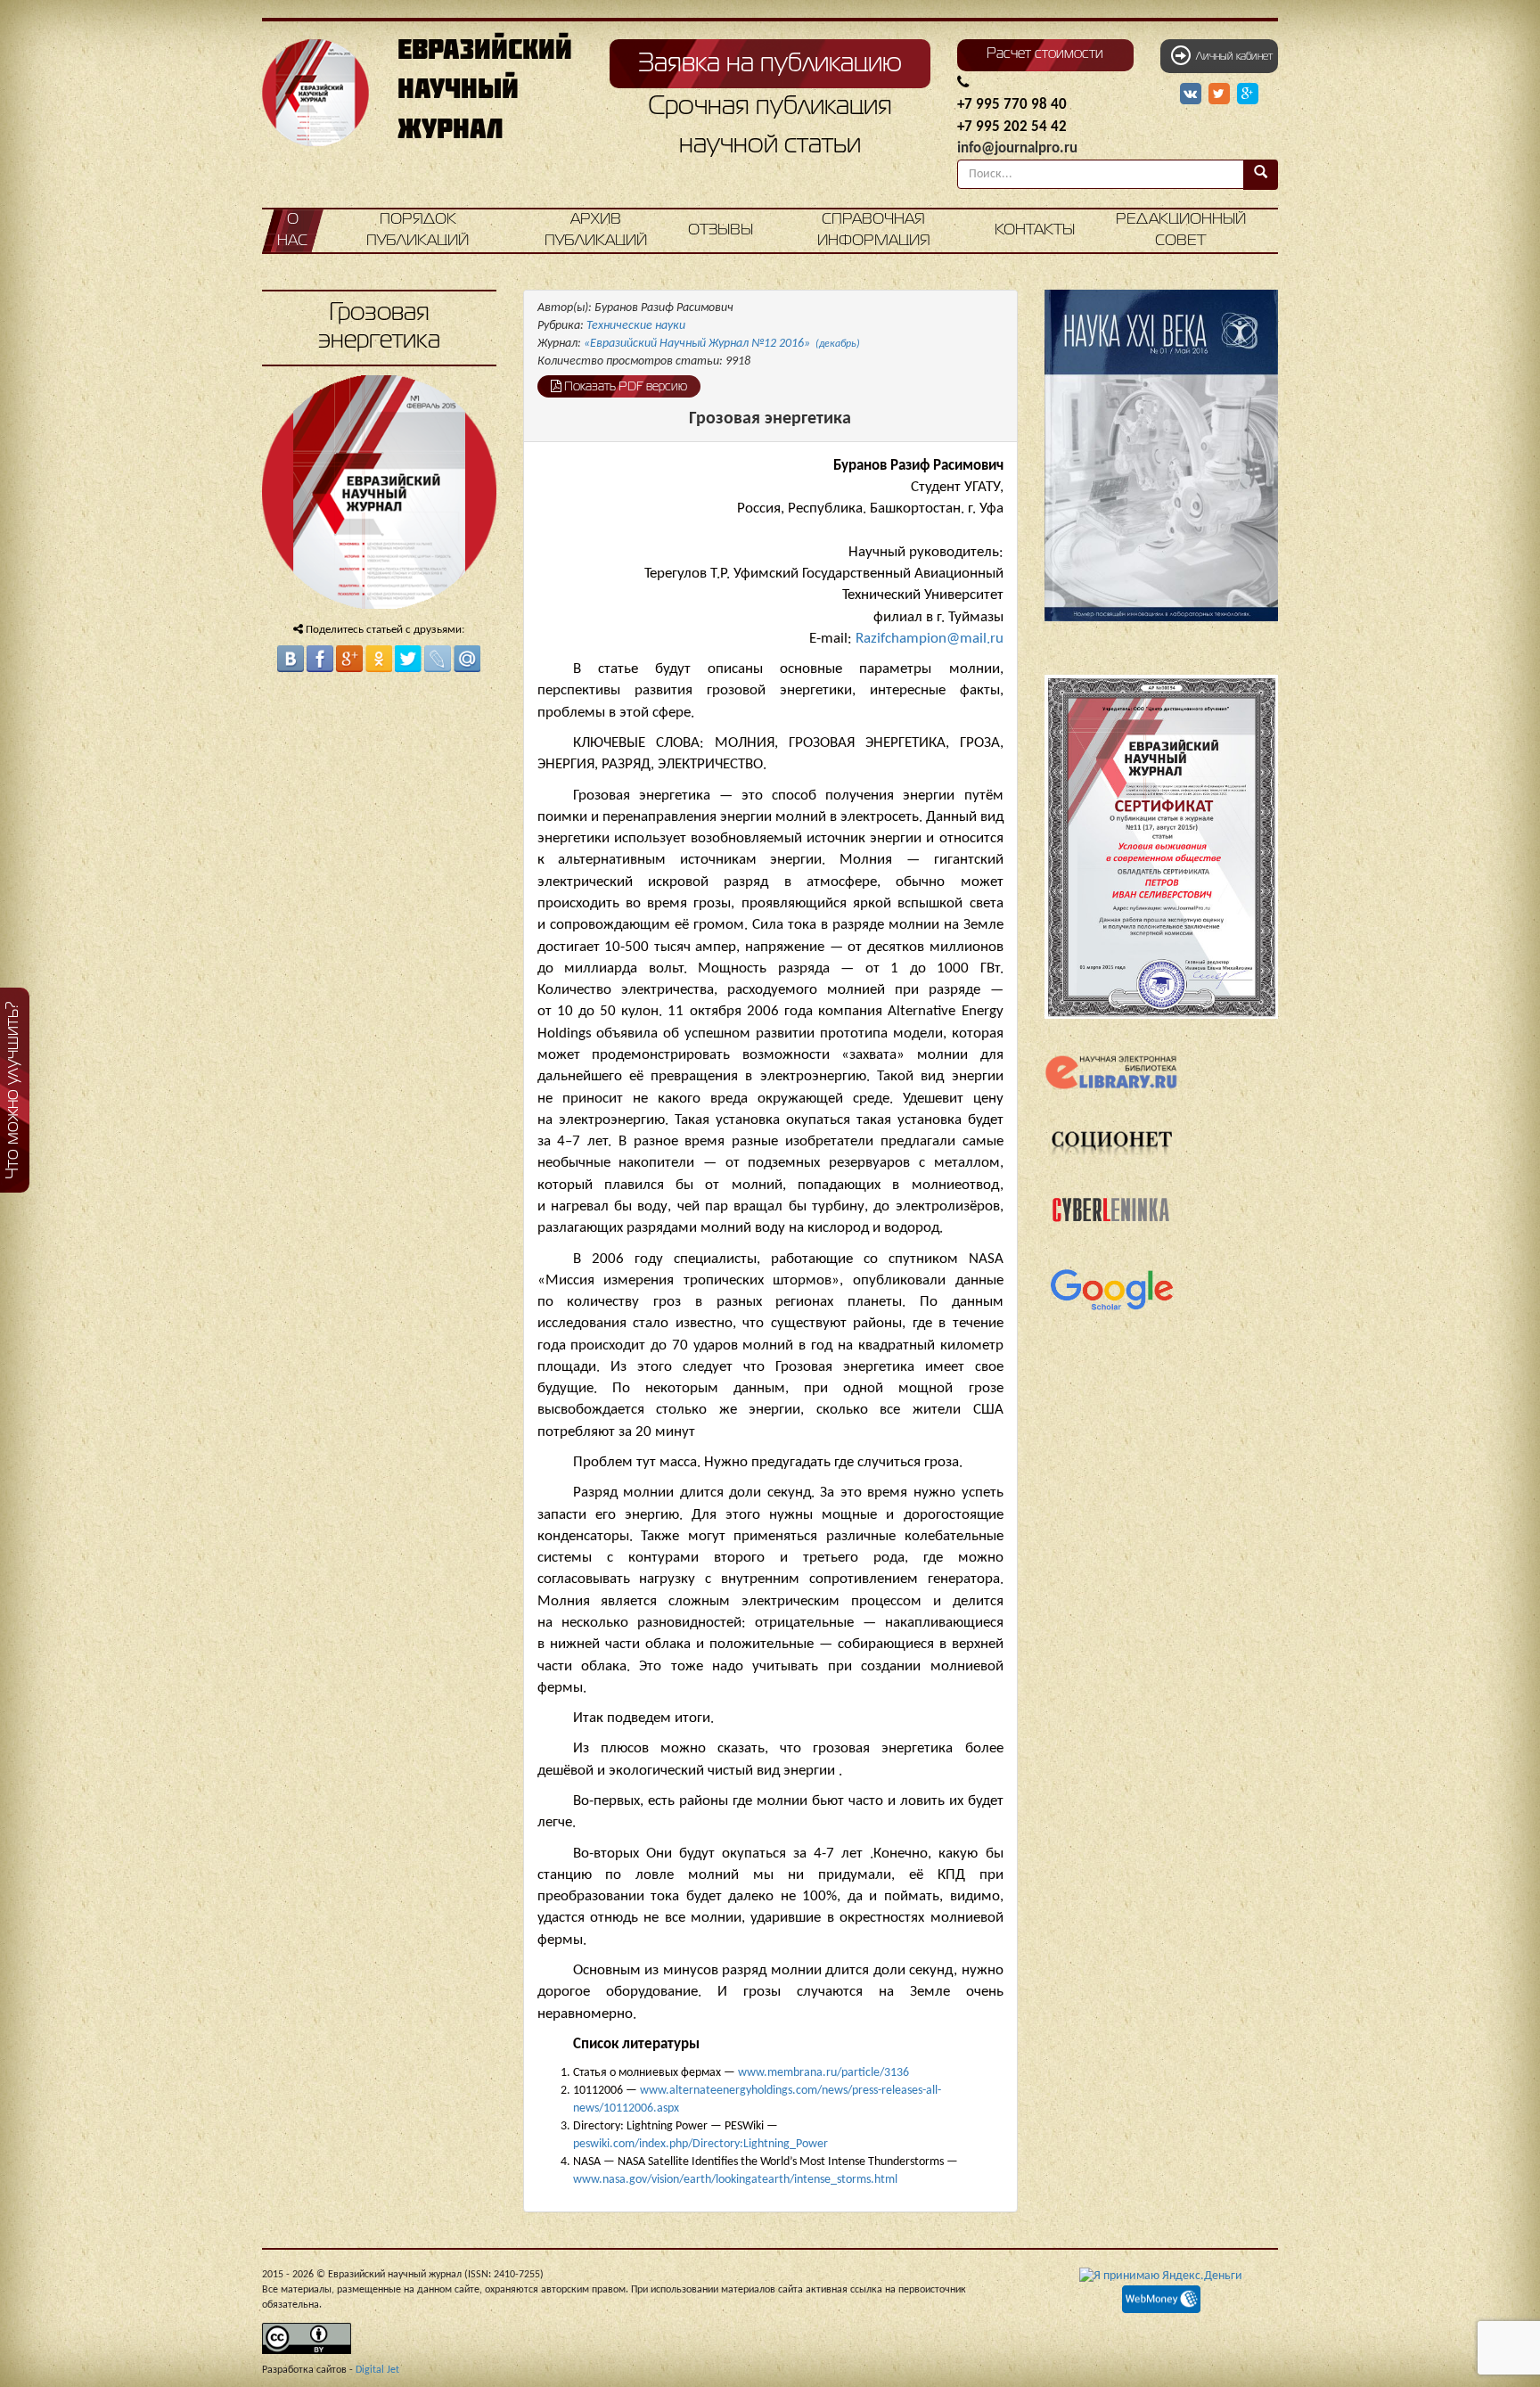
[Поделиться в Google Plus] (349, 659)
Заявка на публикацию (770, 64)
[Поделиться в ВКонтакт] (291, 659)
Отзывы (721, 230)
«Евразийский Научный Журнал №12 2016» (722, 344)
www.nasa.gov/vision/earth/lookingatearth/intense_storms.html (735, 2180)
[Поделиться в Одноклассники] (379, 659)
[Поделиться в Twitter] (408, 659)
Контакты (1035, 230)
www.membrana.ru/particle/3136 (823, 2073)
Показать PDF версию (624, 387)
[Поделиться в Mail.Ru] (467, 659)
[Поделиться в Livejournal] (438, 659)
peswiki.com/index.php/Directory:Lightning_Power (700, 2144)
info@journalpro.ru (1017, 148)
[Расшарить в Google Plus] (1248, 94)
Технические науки (636, 326)
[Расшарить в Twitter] (1221, 94)
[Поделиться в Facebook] (320, 659)
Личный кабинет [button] (1232, 57)
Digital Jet (377, 2370)
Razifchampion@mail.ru (930, 639)
